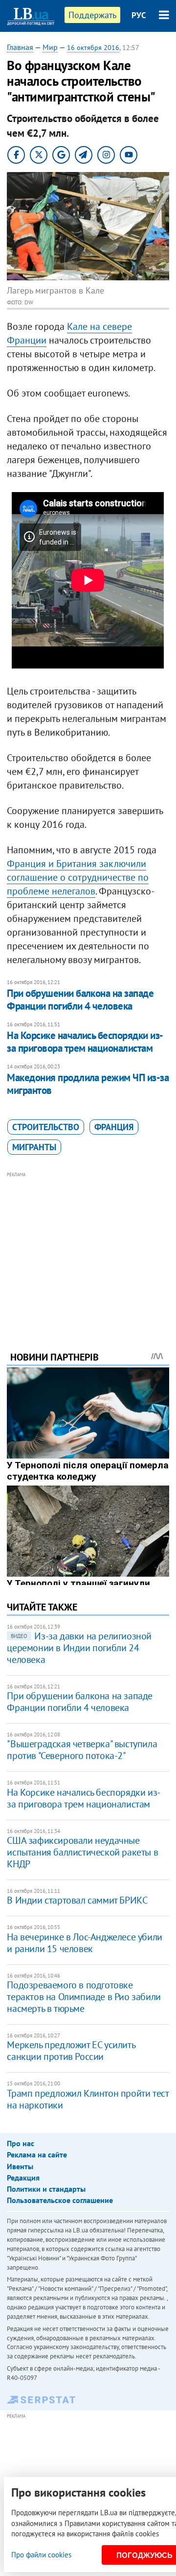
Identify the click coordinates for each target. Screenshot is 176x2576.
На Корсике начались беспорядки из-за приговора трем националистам (85, 1042)
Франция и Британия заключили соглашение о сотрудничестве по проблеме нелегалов (78, 877)
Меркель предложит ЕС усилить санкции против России (71, 2051)
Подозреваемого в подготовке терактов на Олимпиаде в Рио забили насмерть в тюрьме (84, 1997)
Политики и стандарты (46, 2189)
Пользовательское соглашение (60, 2200)
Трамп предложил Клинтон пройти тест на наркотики (88, 2099)
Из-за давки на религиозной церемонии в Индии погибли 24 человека (79, 1648)
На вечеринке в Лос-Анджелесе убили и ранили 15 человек (84, 1943)
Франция (114, 1127)
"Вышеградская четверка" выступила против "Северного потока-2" (82, 1750)
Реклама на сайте (37, 2155)
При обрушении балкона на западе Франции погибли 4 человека (80, 1000)
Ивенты (20, 2166)
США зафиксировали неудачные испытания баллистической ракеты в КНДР (82, 1852)
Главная (20, 47)
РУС (139, 15)
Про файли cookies (41, 2555)
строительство (46, 1127)
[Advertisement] (88, 1248)
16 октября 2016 (93, 48)
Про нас (21, 2143)
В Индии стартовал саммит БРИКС (77, 1900)
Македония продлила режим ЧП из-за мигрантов (88, 1084)
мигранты (34, 1147)
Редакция (23, 2178)
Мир (50, 47)
